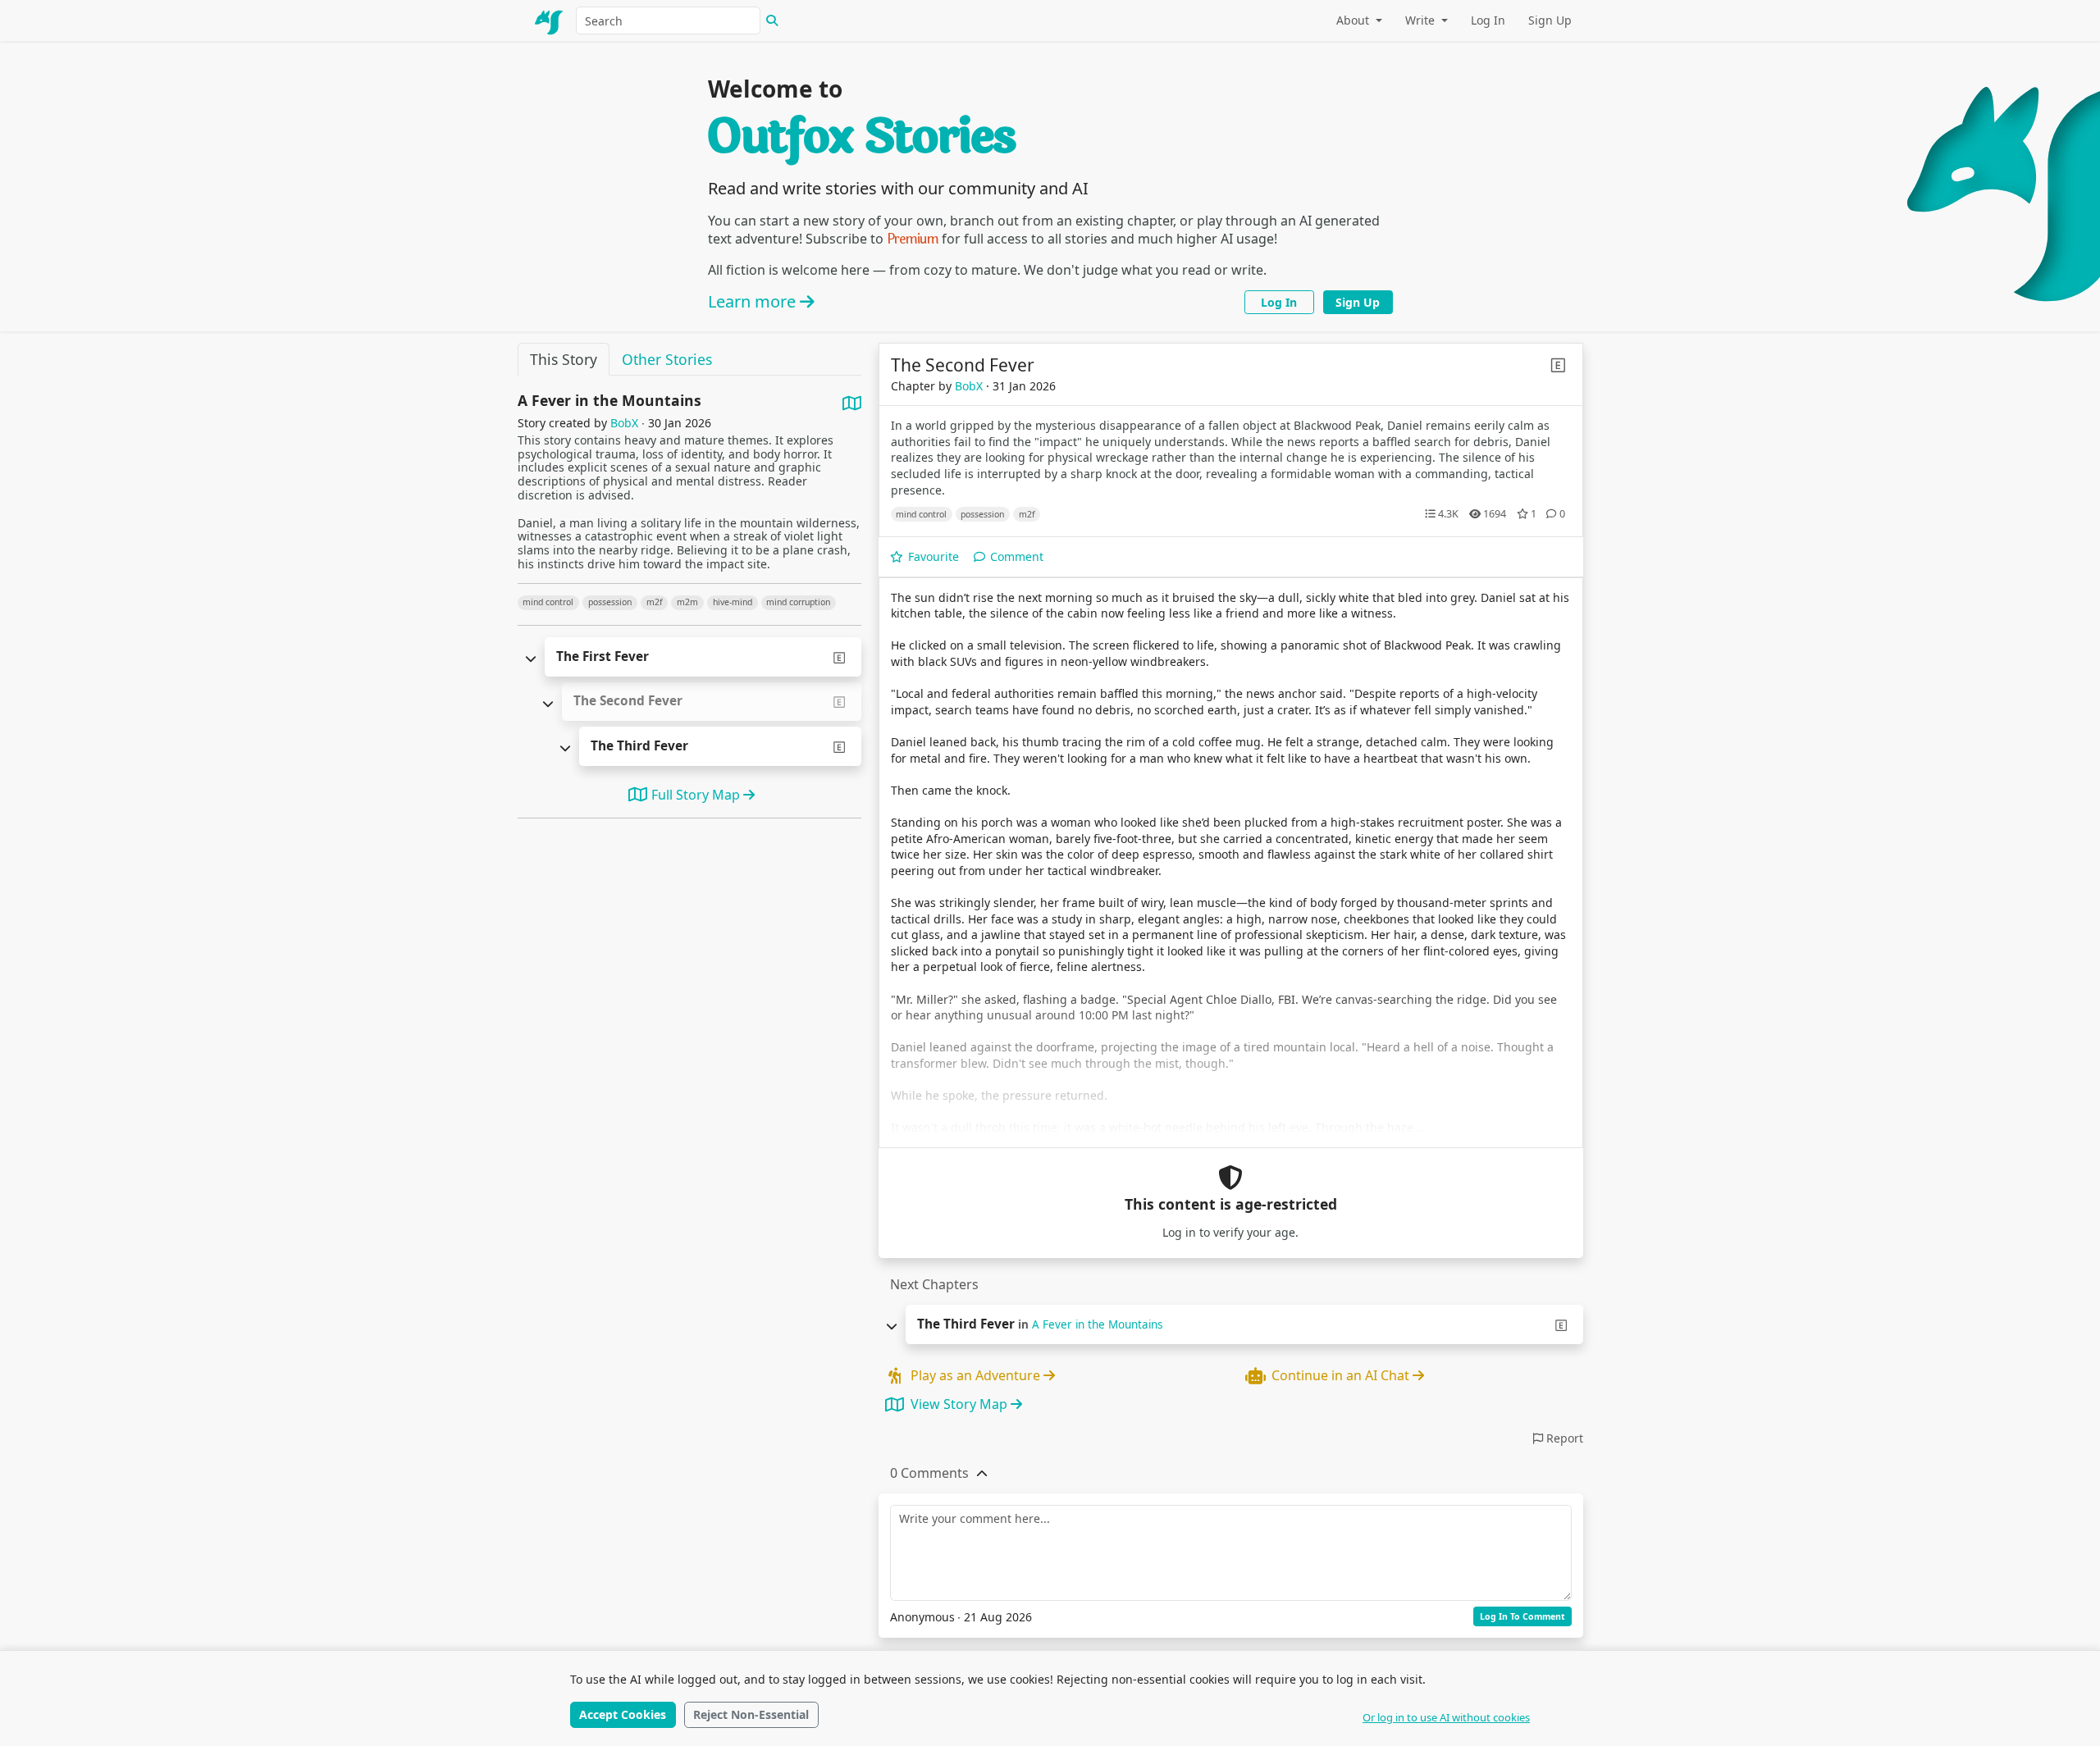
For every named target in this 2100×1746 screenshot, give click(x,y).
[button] (929, 1473)
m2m (687, 602)
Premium (913, 239)
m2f (655, 602)
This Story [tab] (564, 359)
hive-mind (733, 602)
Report (1563, 1438)
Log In (1488, 20)
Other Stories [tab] (667, 359)
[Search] (772, 21)
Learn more (754, 301)
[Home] (550, 21)
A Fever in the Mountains (1097, 1324)
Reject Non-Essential (751, 1714)
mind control (548, 602)
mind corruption (798, 602)
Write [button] (1422, 20)
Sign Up (1550, 20)
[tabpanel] (689, 620)
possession (610, 602)
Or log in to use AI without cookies (1446, 1717)
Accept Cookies (623, 1714)
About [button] (1354, 20)
